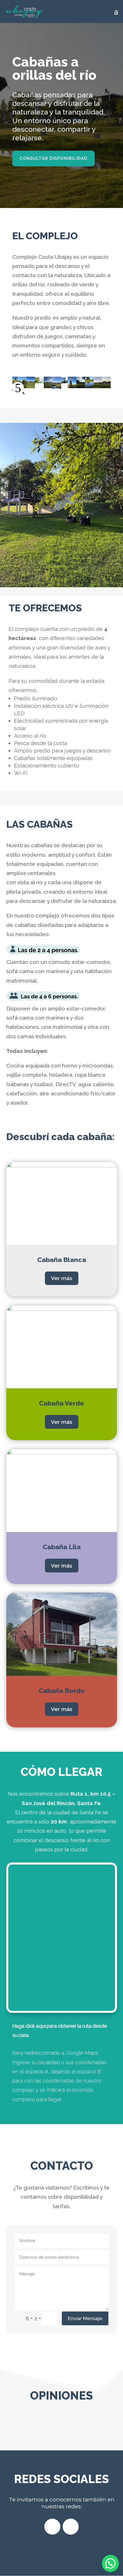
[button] (110, 2563)
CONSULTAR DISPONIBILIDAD (53, 158)
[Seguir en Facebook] (52, 2527)
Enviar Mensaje (85, 2318)
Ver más (62, 1278)
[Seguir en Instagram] (71, 2527)
